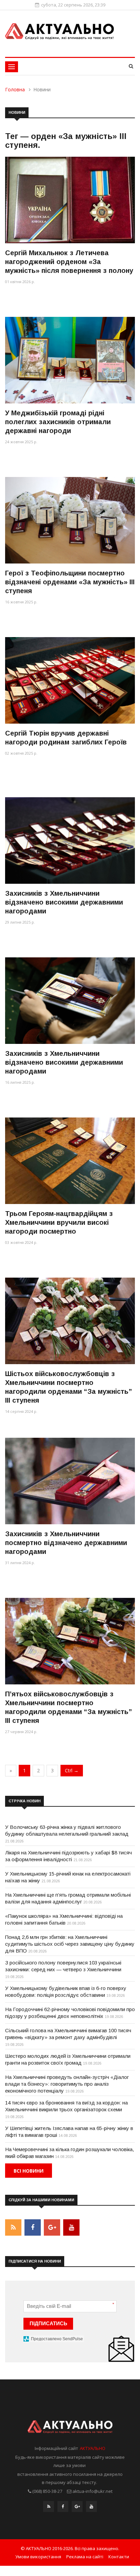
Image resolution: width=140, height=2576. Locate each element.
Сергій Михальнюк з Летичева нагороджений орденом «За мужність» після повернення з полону (69, 262)
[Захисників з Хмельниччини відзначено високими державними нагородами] (70, 840)
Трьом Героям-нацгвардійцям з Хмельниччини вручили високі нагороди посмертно (59, 1222)
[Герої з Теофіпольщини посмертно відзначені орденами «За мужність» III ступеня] (70, 520)
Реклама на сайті (85, 2557)
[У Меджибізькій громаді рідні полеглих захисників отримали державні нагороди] (70, 360)
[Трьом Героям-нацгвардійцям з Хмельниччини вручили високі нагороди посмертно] (70, 1161)
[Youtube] (91, 2508)
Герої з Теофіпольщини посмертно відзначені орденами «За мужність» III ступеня (70, 582)
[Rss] (49, 2508)
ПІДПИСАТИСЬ (48, 2323)
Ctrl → (72, 1770)
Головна (15, 89)
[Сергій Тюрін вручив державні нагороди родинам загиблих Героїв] (70, 680)
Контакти (119, 2557)
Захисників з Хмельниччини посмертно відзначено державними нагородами (66, 1543)
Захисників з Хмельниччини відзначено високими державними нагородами (64, 902)
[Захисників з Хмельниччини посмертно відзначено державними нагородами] (70, 1481)
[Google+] (77, 2508)
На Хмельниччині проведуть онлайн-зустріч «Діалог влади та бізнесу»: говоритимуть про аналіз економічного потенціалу (67, 2084)
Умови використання (38, 2557)
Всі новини (29, 2171)
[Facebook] (63, 2508)
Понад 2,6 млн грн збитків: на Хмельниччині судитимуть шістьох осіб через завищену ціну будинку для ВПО (70, 1944)
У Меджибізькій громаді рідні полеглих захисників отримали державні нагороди (58, 422)
